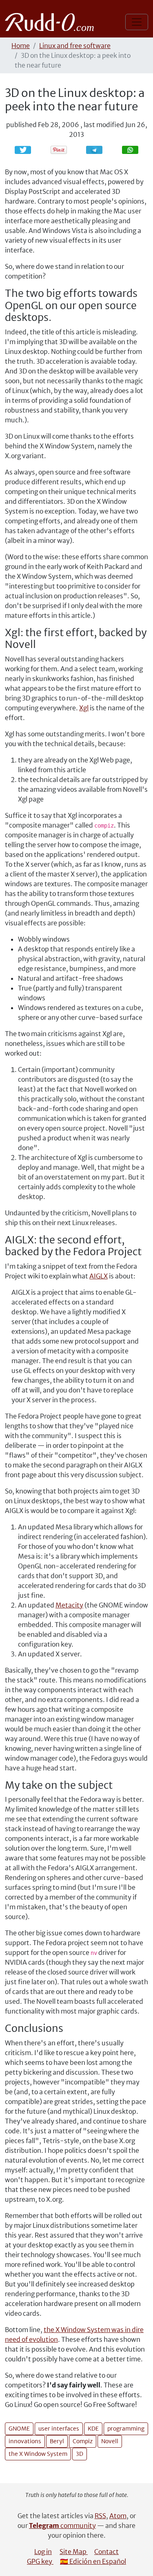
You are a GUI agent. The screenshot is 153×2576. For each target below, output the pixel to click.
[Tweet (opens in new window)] (23, 150)
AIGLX (99, 1276)
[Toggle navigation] (137, 22)
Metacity (69, 1605)
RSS (100, 2516)
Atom (118, 2516)
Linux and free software (75, 46)
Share (98, 150)
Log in (43, 2552)
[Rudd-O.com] (52, 22)
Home (21, 46)
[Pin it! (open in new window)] (59, 150)
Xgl (84, 708)
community (62, 2525)
